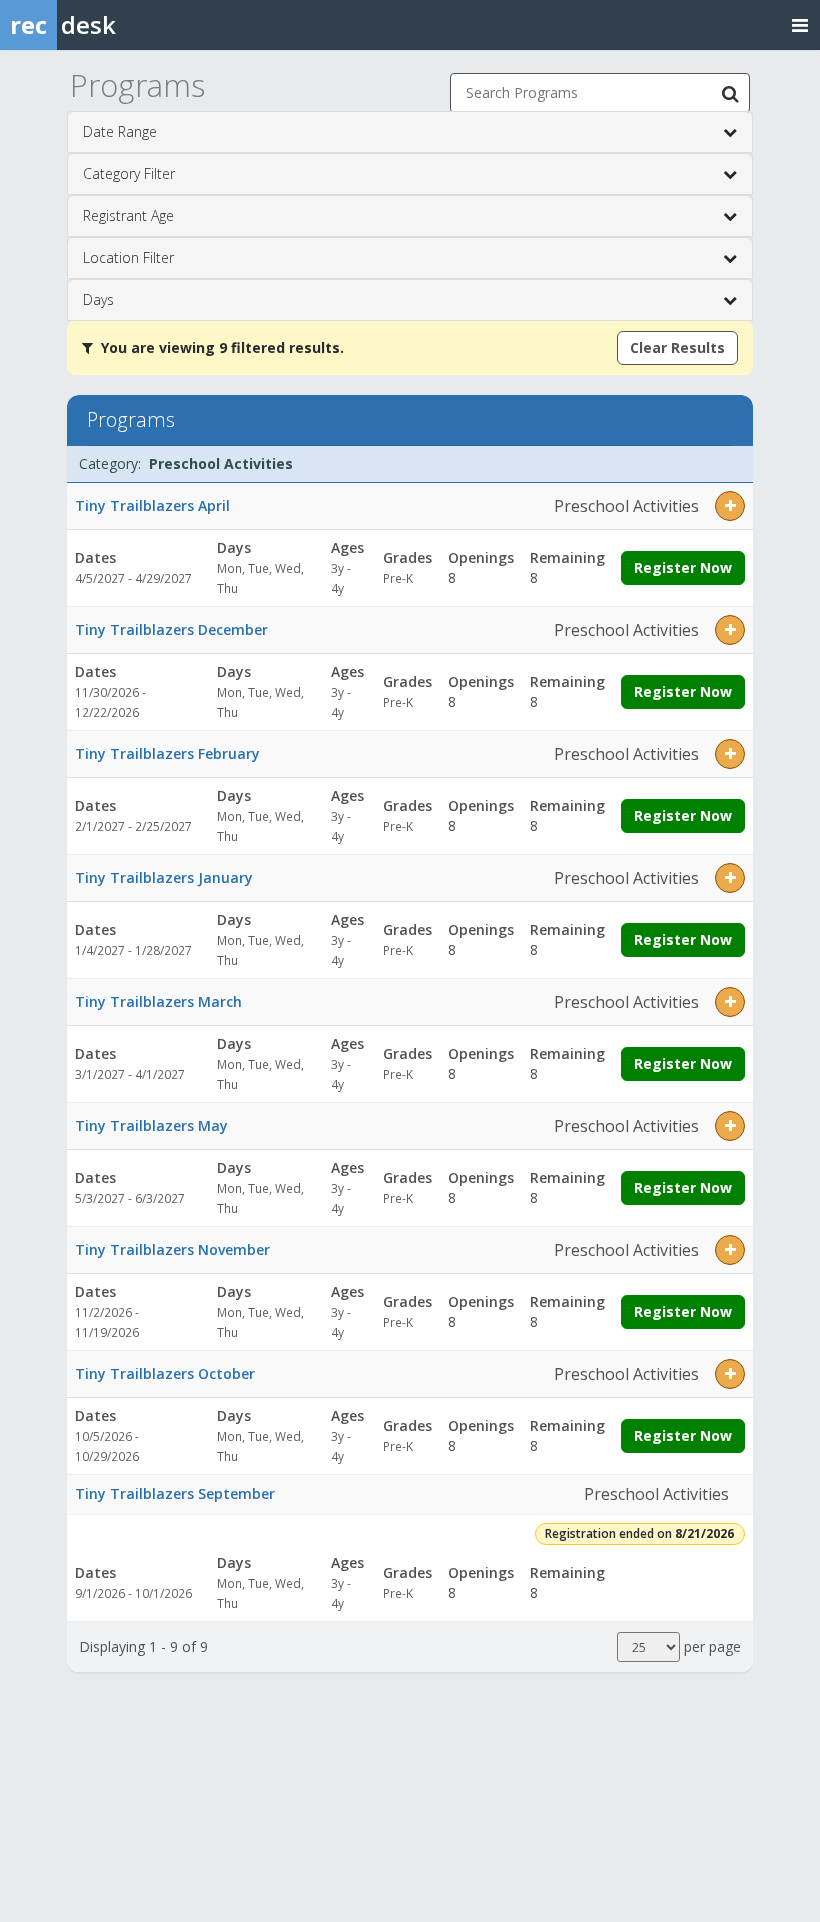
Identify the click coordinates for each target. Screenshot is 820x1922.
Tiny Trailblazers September (175, 1493)
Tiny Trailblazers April (152, 505)
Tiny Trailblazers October (165, 1373)
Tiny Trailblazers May (151, 1125)
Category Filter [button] (129, 173)
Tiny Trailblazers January (164, 877)
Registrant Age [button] (128, 215)
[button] (730, 506)
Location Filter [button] (128, 257)
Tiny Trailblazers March (158, 1001)
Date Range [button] (120, 131)
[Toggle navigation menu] (800, 24)
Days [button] (98, 299)
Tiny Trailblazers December (171, 629)
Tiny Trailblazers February (167, 753)
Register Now (683, 567)
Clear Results (677, 347)
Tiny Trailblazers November (172, 1249)
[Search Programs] (730, 93)
